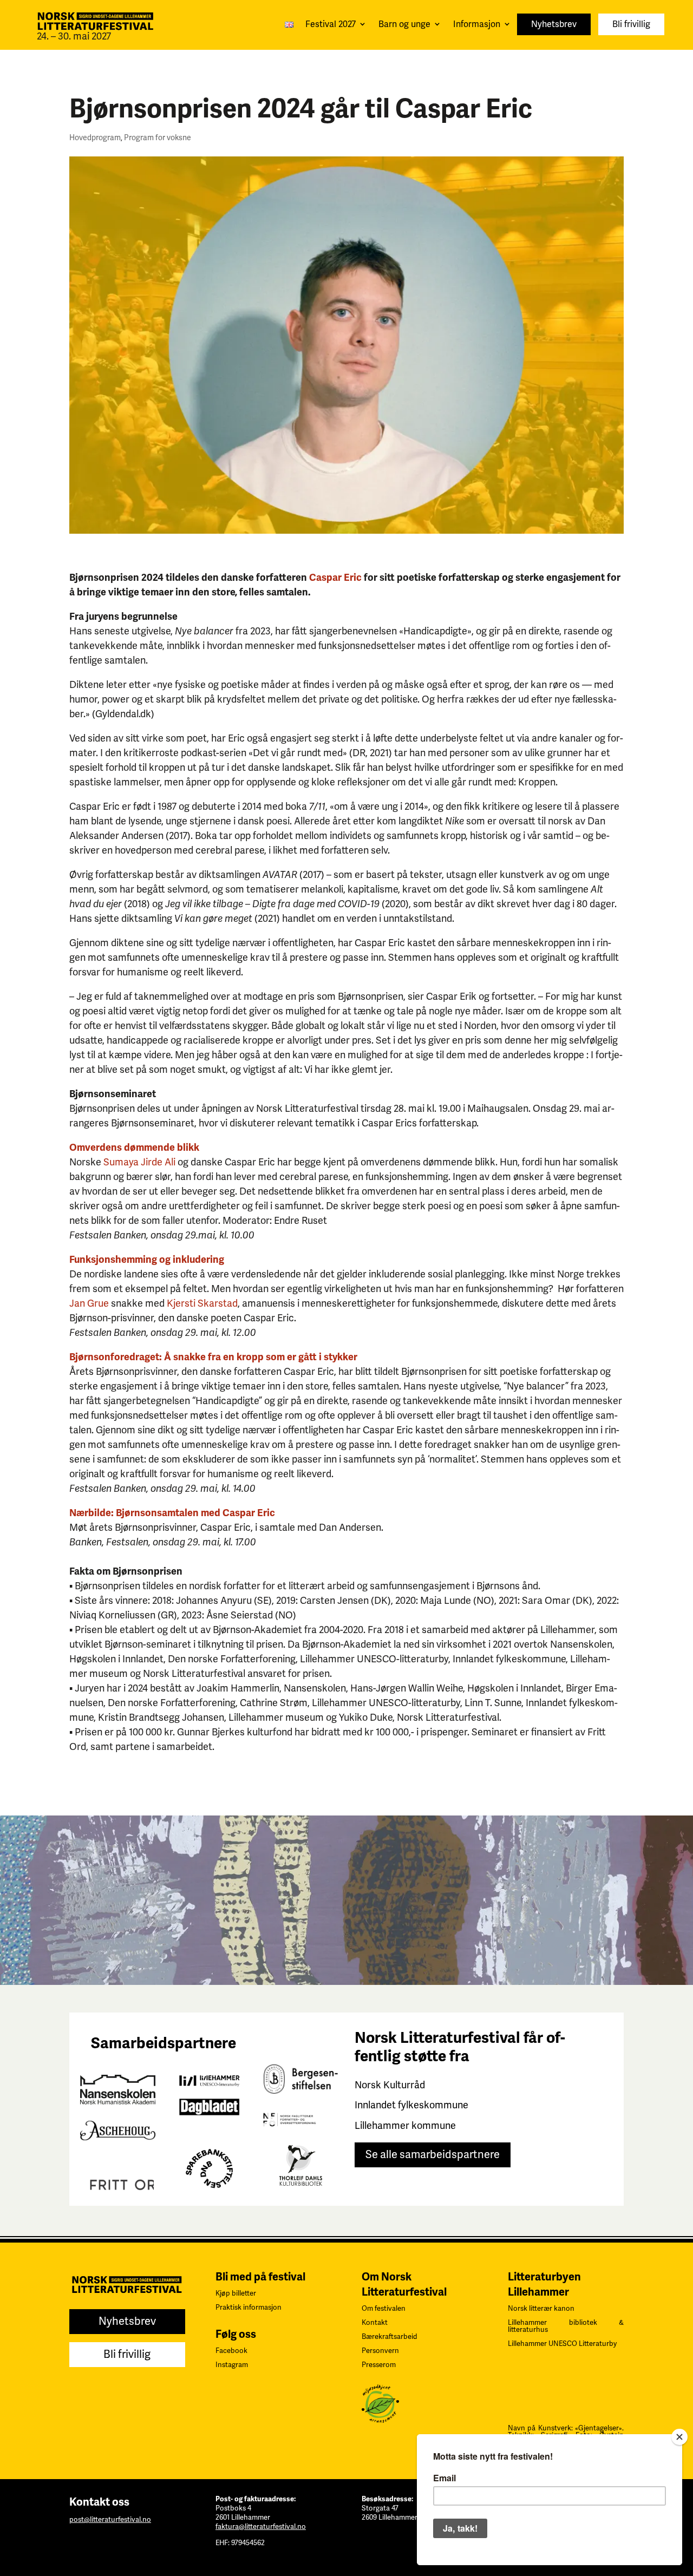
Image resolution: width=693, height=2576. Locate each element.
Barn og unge (404, 24)
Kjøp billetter (236, 2293)
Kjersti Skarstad (202, 1303)
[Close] (679, 2437)
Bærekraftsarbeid (390, 2337)
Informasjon (477, 24)
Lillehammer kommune (405, 2126)
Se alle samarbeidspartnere (433, 2155)
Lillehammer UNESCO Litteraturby (562, 2344)
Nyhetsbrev (554, 24)
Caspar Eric (335, 578)
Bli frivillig (631, 24)
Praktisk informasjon (249, 2308)
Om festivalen (384, 2309)
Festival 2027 (331, 24)
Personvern (380, 2351)
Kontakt (375, 2323)
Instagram (232, 2365)
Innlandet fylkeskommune (411, 2105)
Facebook (231, 2351)
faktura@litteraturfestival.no (261, 2527)
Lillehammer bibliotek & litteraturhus (566, 2326)
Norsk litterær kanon (541, 2309)
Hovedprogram (95, 138)
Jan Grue (89, 1303)
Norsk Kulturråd (390, 2085)
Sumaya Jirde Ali (139, 1162)
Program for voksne (158, 138)
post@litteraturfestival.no (110, 2520)
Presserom (379, 2365)
